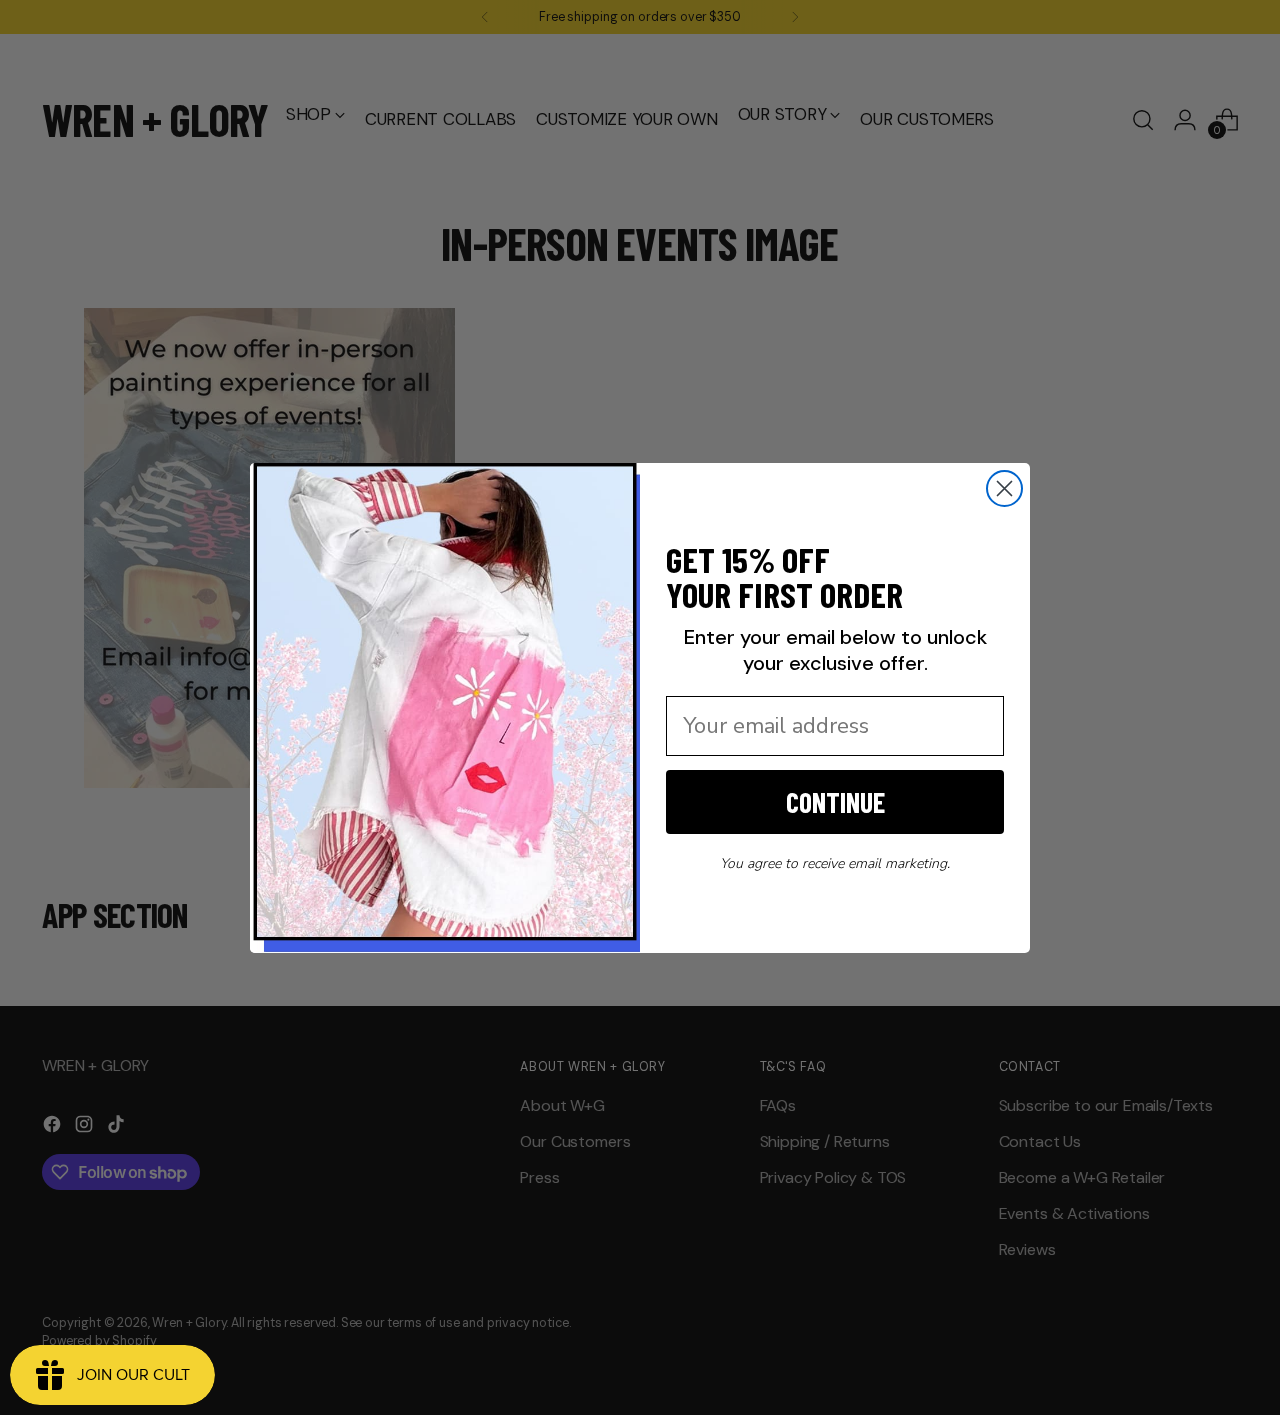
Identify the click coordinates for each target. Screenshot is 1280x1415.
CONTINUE (835, 802)
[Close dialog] (1004, 488)
